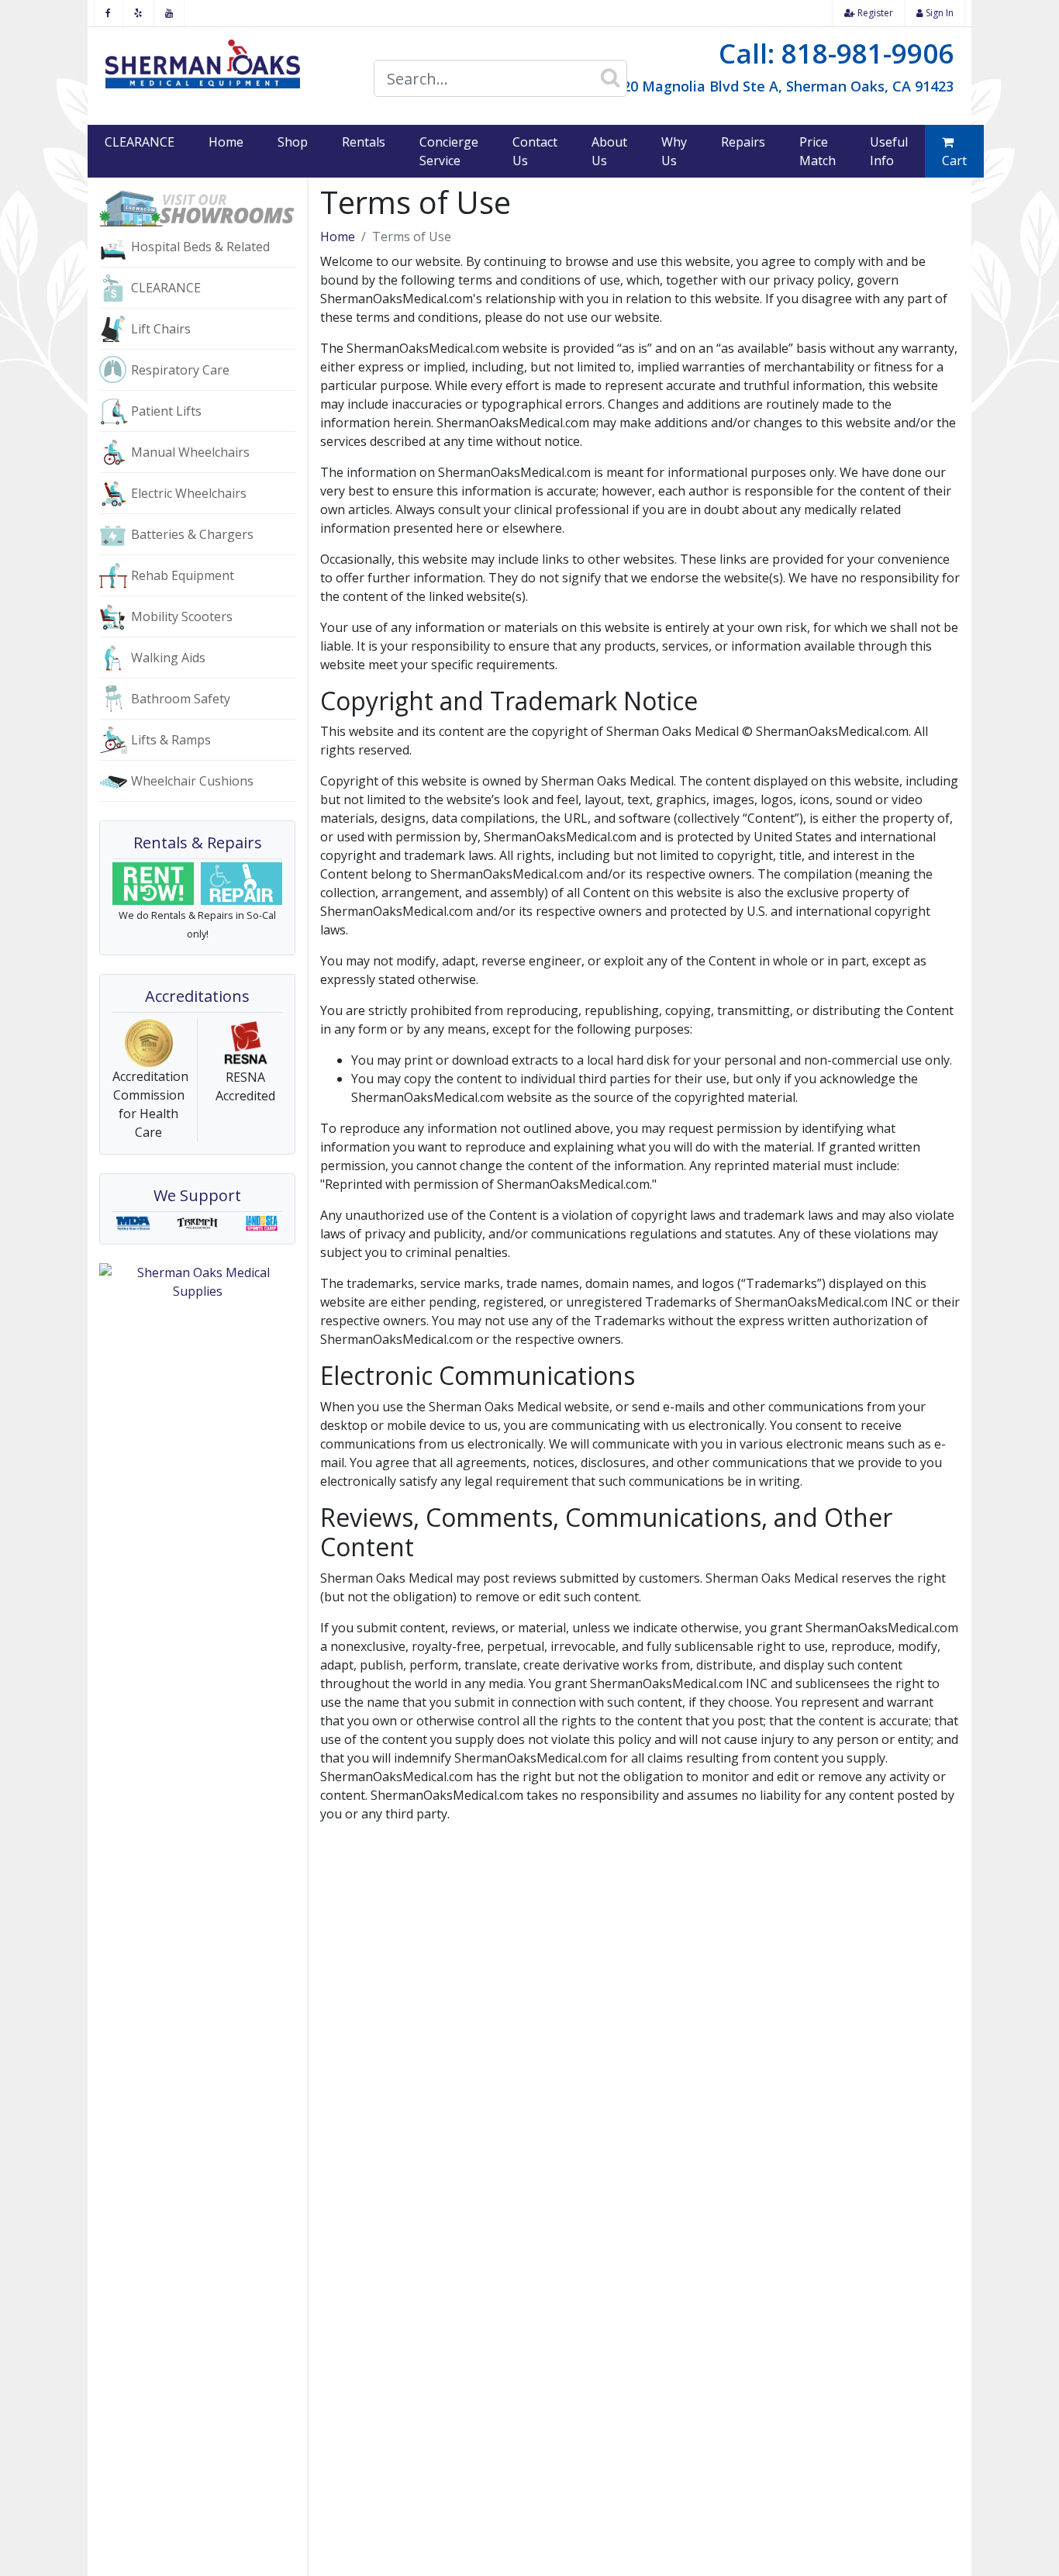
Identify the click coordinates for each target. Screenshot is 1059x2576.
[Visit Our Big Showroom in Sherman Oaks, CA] (197, 207)
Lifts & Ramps (171, 740)
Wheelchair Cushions (192, 781)
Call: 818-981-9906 (836, 53)
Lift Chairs (161, 329)
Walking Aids (168, 658)
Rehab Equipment (183, 575)
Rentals (364, 142)
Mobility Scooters (182, 616)
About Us (609, 151)
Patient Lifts (166, 411)
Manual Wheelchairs (190, 452)
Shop (293, 142)
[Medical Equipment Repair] (242, 884)
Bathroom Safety (181, 699)
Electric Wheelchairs (189, 493)
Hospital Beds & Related (200, 247)
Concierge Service (449, 151)
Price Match (818, 151)
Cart (954, 161)
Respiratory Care (180, 370)
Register (874, 13)
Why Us (674, 151)
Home (226, 142)
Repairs (743, 142)
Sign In (938, 13)
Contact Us (535, 151)
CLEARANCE (140, 142)
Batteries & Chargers (192, 534)
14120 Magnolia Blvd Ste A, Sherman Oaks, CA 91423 (776, 86)
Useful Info (889, 151)
